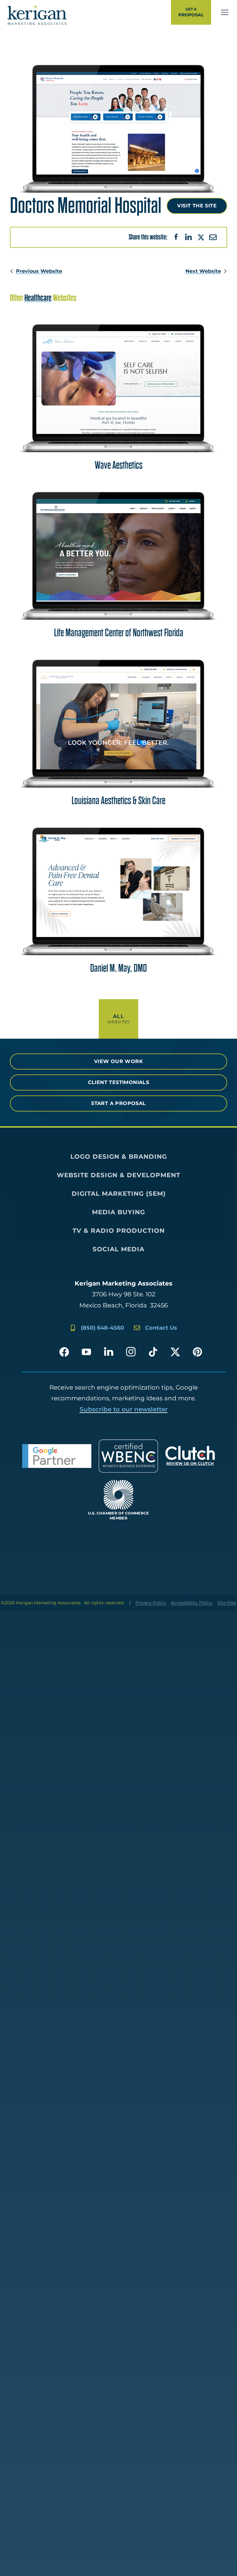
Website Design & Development (118, 1175)
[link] (225, 12)
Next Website (203, 271)
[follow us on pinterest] (197, 1352)
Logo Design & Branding (119, 1157)
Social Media (118, 1249)
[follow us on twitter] (175, 1352)
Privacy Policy (151, 1603)
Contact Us (161, 1328)
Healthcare (38, 298)
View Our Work (118, 1061)
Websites (119, 1019)
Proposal (191, 12)
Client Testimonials (119, 1082)
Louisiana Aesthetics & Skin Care (118, 801)
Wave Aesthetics (119, 465)
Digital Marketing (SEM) (119, 1194)
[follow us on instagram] (131, 1352)
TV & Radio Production (119, 1231)
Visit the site (197, 206)
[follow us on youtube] (86, 1352)
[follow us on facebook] (64, 1352)
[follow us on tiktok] (153, 1352)
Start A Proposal (118, 1103)
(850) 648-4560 (102, 1328)
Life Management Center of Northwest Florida (119, 633)
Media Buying (118, 1212)
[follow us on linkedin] (109, 1352)
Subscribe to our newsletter (124, 1409)
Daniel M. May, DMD (118, 968)
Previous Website (39, 271)
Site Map (227, 1603)
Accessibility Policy (192, 1603)
